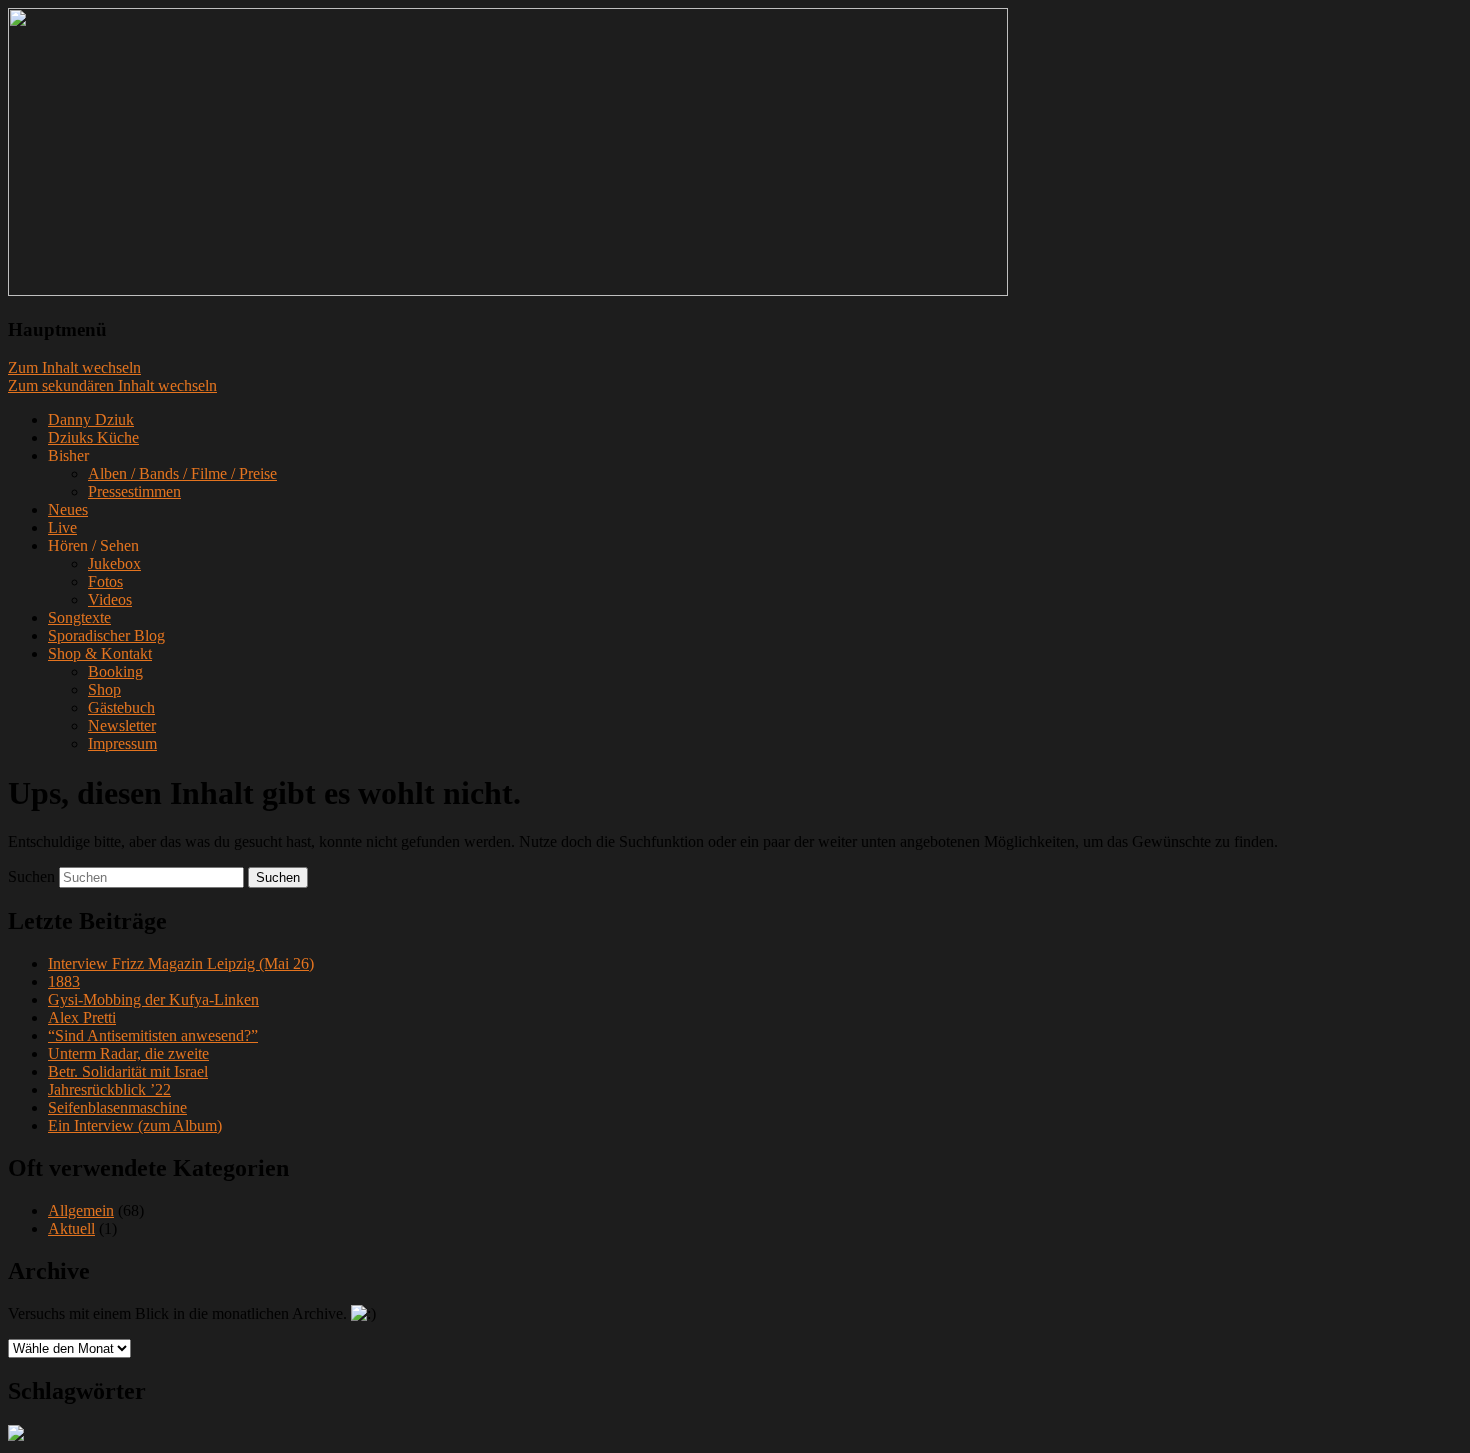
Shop (104, 689)
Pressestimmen (134, 491)
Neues (68, 509)
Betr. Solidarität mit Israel (128, 1071)
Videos (110, 599)
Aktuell (71, 1228)
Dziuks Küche (93, 437)
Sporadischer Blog (106, 635)
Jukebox (114, 563)
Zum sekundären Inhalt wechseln (112, 385)
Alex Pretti (82, 1017)
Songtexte (79, 617)
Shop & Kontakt (100, 653)
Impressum (122, 743)
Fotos (105, 581)
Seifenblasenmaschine (117, 1107)
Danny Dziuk (91, 419)
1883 (64, 981)
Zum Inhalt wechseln (74, 367)
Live (62, 527)
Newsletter (122, 725)
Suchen (31, 876)
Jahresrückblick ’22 (109, 1089)
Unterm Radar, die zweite (128, 1053)
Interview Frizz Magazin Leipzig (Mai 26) (181, 963)
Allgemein (81, 1210)
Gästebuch (121, 707)
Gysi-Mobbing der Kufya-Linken (153, 999)
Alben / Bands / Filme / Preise (182, 473)
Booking (115, 671)
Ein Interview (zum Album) (135, 1125)
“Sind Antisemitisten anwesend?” (153, 1035)
